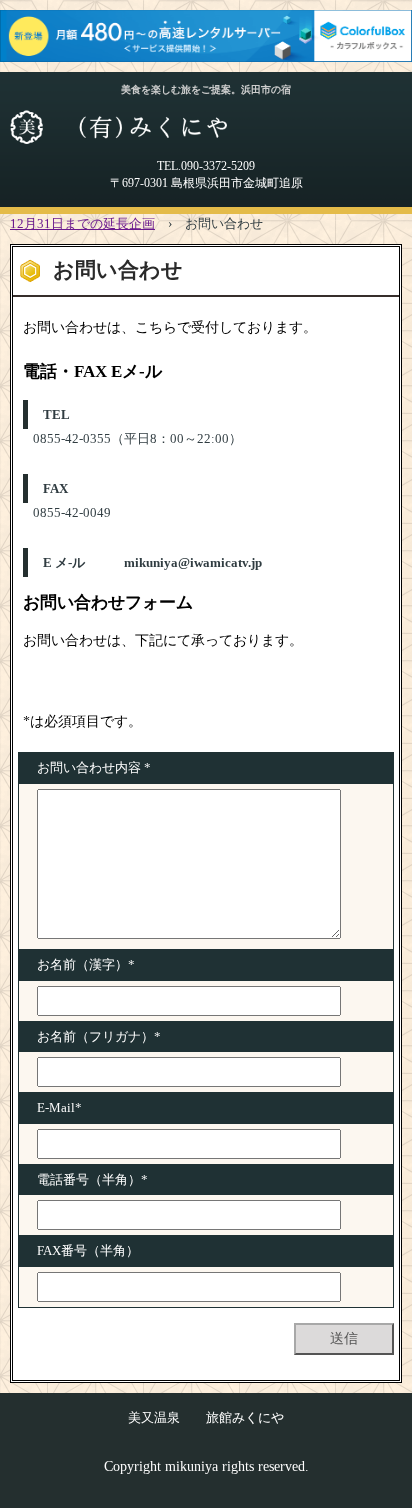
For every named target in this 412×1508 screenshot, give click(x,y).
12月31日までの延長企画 (82, 223)
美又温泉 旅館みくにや (206, 1417)
